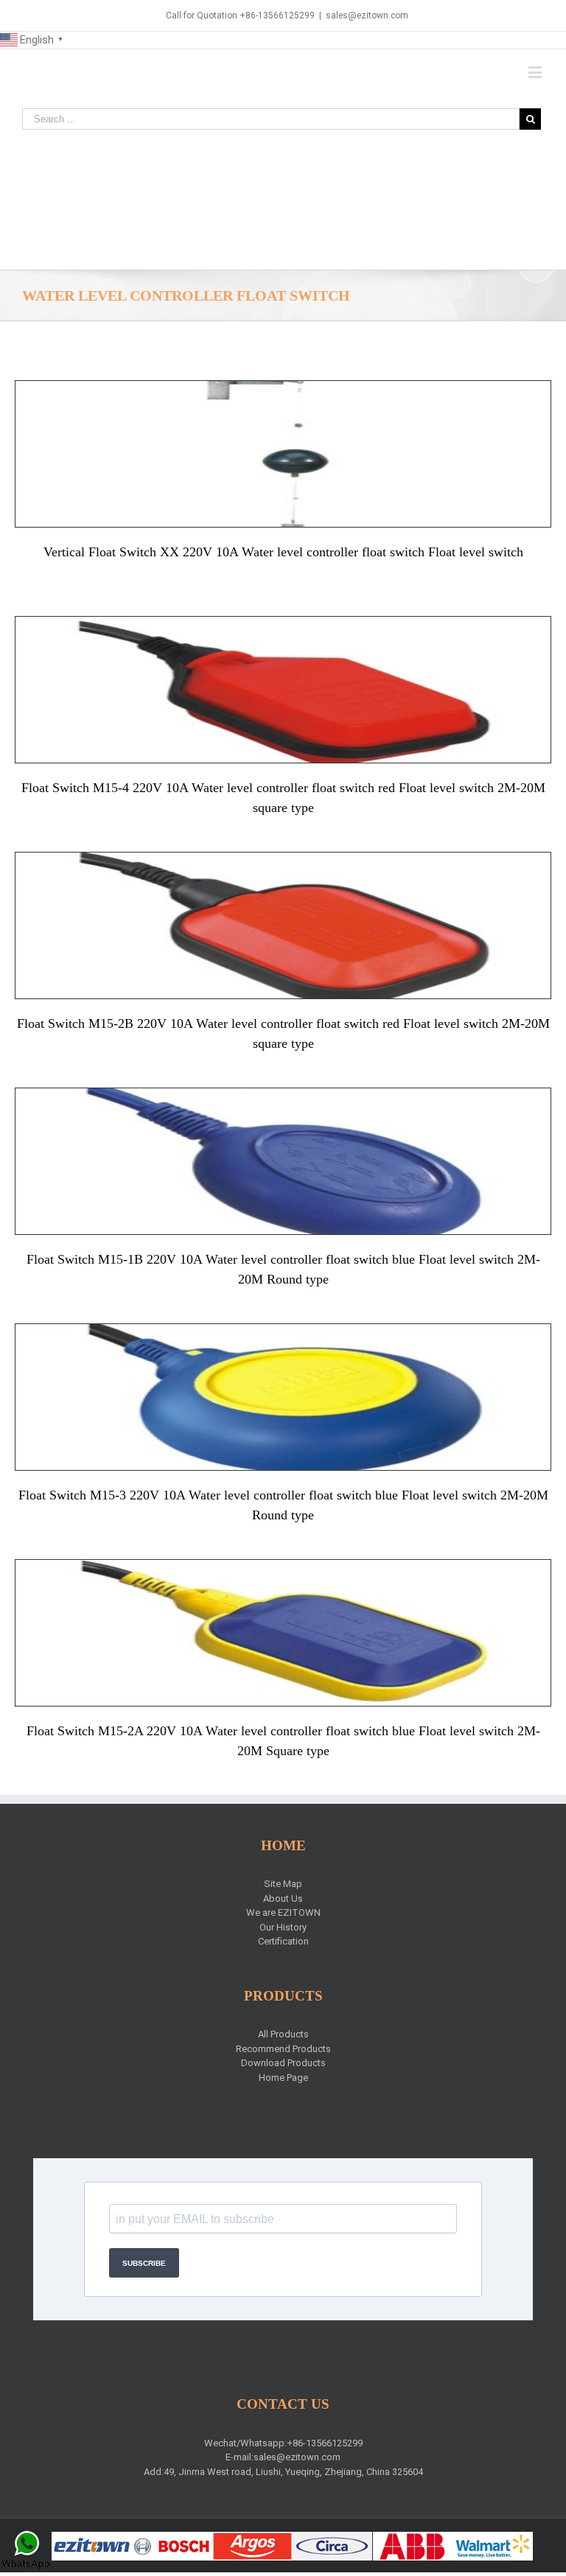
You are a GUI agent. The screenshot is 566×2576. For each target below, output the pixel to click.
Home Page (283, 2078)
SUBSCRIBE (144, 2263)
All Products (283, 2034)
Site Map (283, 1884)
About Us (283, 1898)
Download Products (283, 2063)
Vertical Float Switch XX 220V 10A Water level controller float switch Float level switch (283, 552)
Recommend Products (283, 2049)
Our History (283, 1927)
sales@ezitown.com (367, 15)
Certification (283, 1941)
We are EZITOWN (283, 1912)
